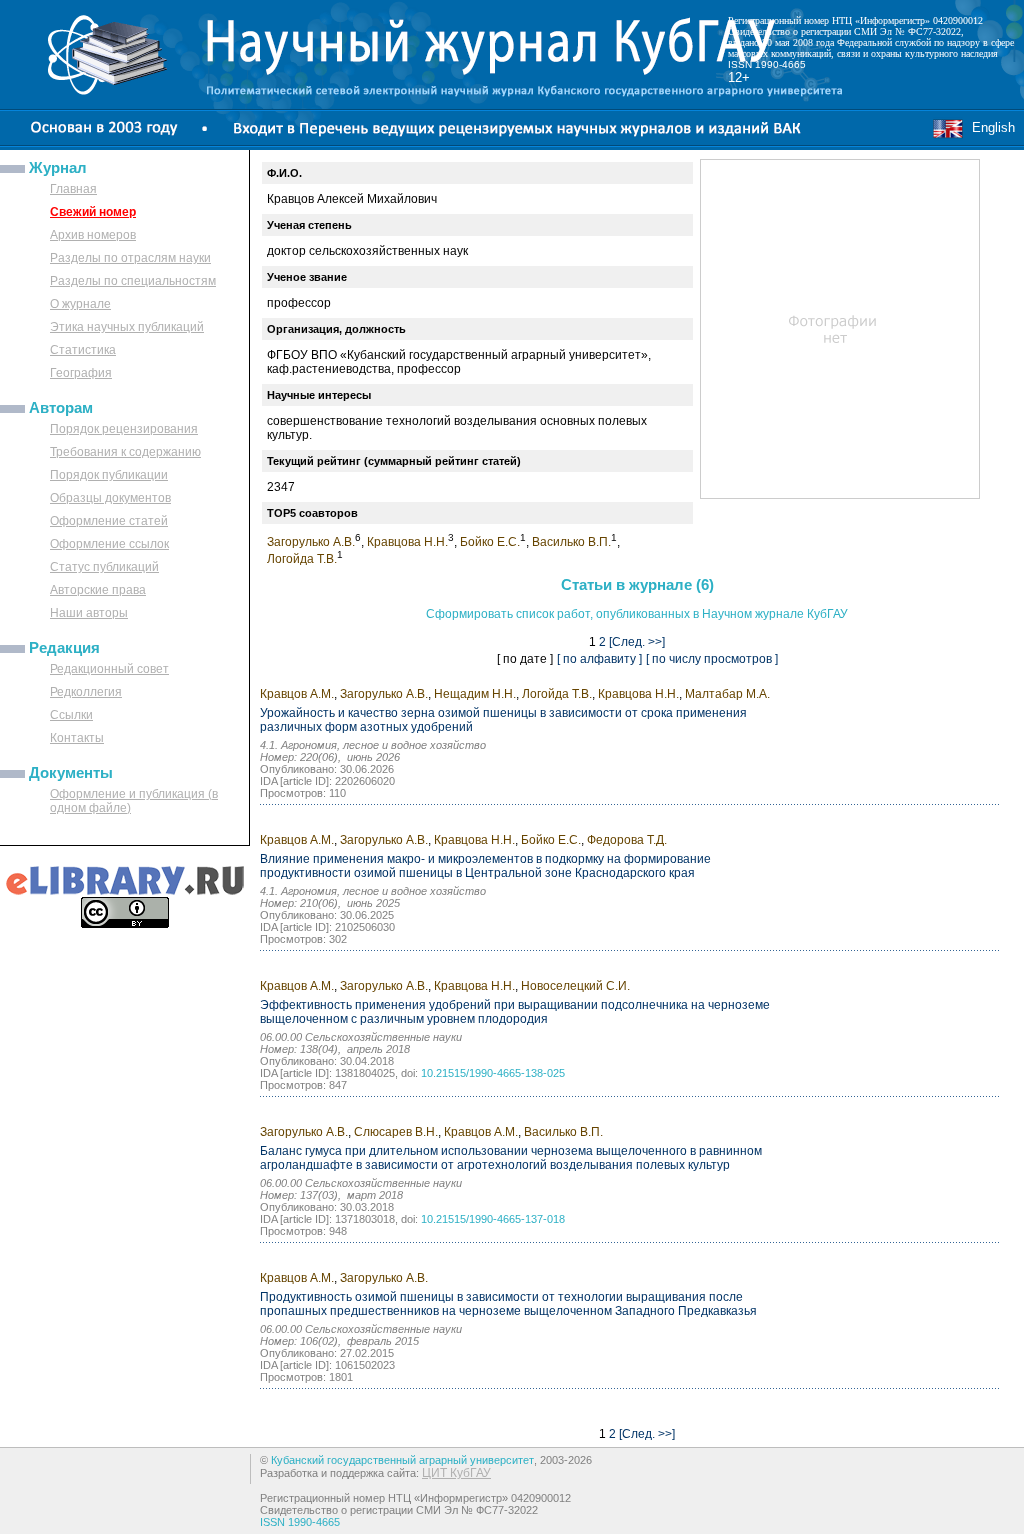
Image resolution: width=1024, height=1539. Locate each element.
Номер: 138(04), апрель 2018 (335, 1049)
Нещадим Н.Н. (475, 694)
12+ (739, 77)
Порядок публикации (109, 475)
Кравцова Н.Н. (407, 542)
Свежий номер (93, 212)
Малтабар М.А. (727, 694)
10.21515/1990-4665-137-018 (493, 1219)
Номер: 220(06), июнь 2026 (330, 757)
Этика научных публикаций (127, 327)
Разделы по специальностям (133, 281)
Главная (73, 189)
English (989, 127)
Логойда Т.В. (302, 559)
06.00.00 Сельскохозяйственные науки (361, 1037)
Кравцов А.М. (297, 694)
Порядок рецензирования (124, 429)
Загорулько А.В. (311, 542)
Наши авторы (89, 613)
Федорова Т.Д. (627, 840)
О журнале (80, 304)
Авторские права (98, 590)
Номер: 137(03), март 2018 (331, 1195)
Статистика (83, 350)
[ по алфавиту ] (599, 659)
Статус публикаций (104, 567)
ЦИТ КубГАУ (456, 1473)
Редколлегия (86, 692)
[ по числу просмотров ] (712, 659)
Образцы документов (110, 498)
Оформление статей (109, 521)
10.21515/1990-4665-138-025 (493, 1073)
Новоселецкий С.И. (575, 986)
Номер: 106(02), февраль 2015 (339, 1341)
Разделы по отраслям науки (130, 258)
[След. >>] (637, 642)
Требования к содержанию (125, 452)
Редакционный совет (109, 669)
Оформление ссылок (109, 544)
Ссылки (71, 715)
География (81, 373)
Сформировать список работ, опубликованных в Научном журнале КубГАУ (637, 614)
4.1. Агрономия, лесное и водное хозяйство (373, 745)
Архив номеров (93, 235)
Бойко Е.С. (490, 542)
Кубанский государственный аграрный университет (402, 1460)
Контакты (77, 738)
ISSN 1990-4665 (767, 64)
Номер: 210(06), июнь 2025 (330, 903)
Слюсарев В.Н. (396, 1132)
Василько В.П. (571, 542)
